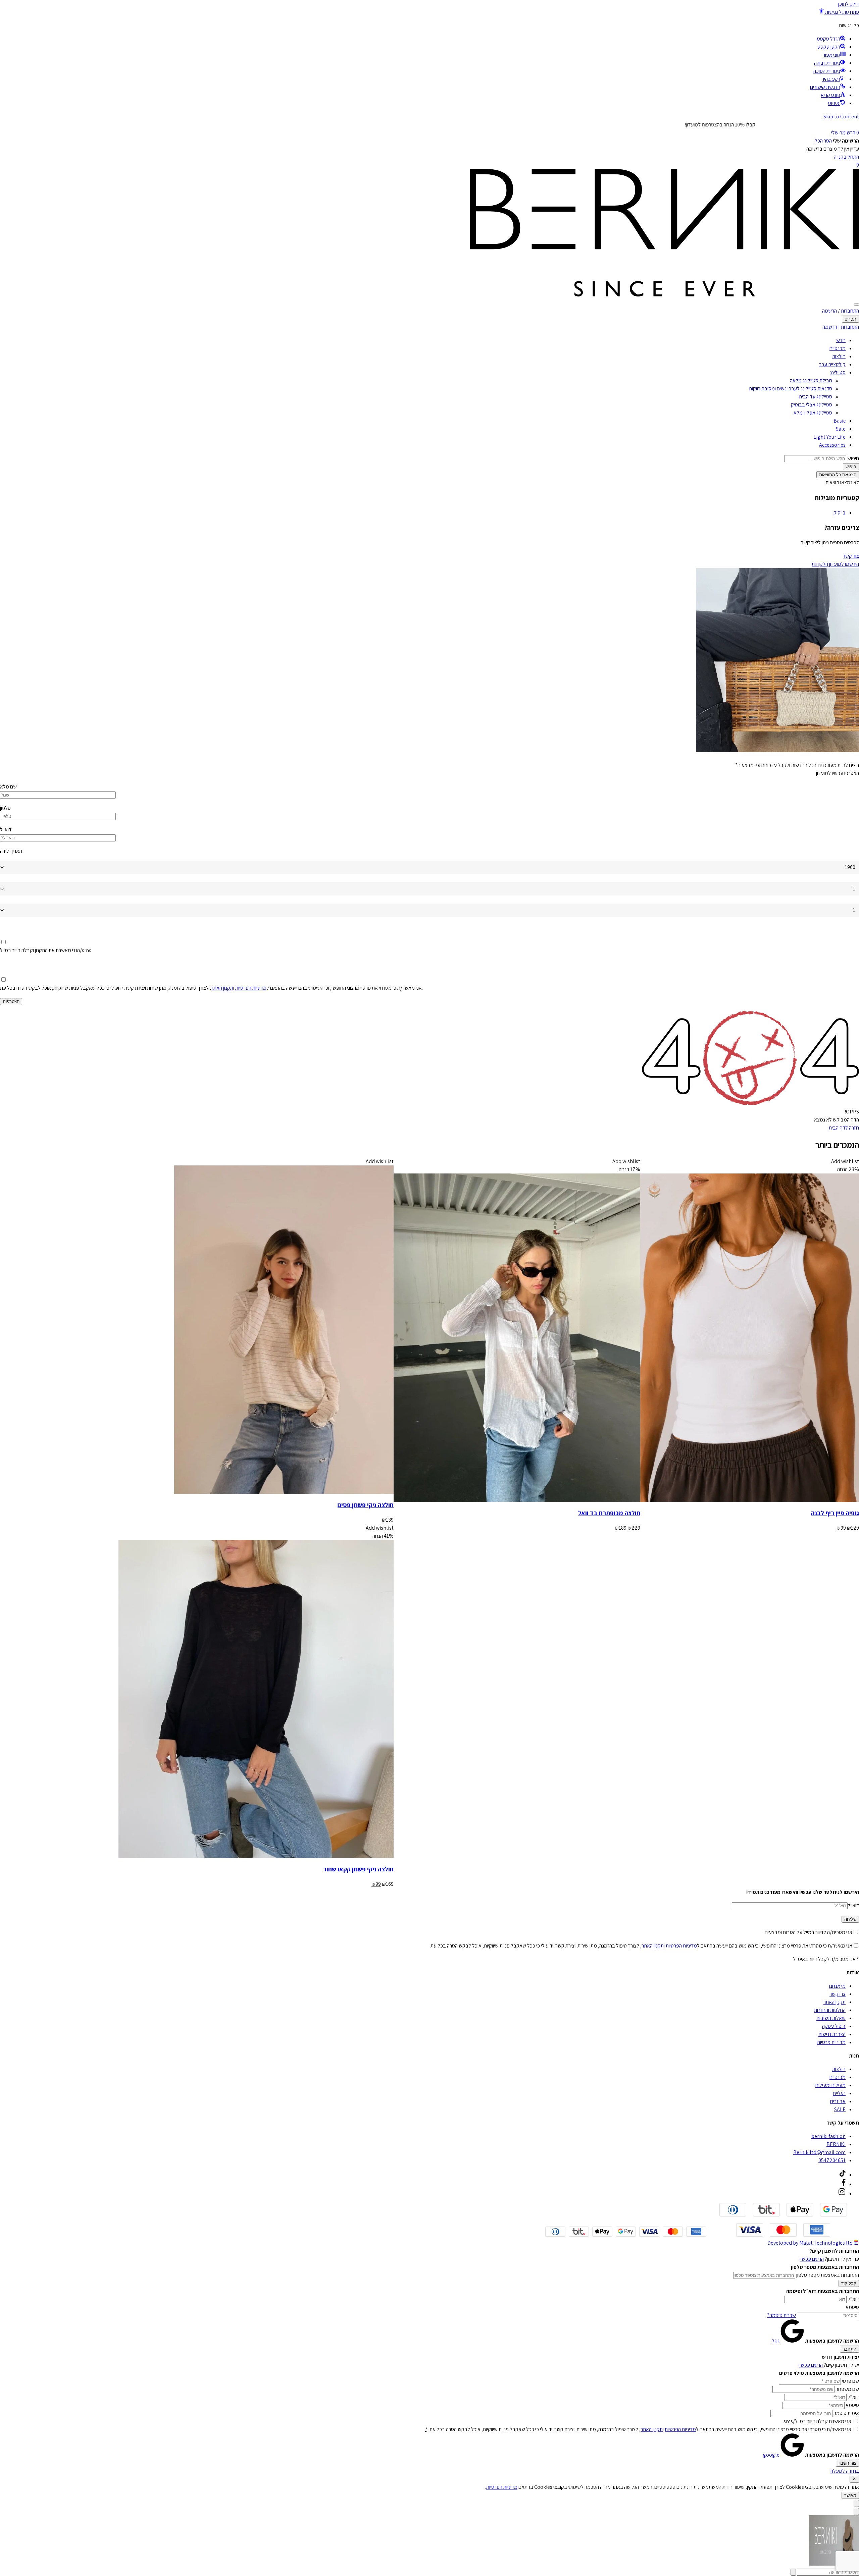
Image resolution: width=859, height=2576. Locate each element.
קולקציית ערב (832, 364)
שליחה (850, 1919)
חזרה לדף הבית (844, 1128)
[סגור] (854, 2479)
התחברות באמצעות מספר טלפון (828, 2275)
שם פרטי (850, 2381)
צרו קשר (838, 1994)
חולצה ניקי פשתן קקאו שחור (358, 1869)
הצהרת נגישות (832, 2034)
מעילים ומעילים (830, 2085)
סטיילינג (838, 372)
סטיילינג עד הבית (816, 397)
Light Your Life (829, 437)
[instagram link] (842, 2194)
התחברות (850, 311)
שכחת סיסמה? (781, 2315)
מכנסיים (838, 348)
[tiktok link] (843, 2175)
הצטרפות (11, 1002)
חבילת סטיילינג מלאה (811, 380)
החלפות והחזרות (830, 2010)
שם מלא (8, 787)
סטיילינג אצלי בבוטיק (812, 405)
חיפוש (853, 458)
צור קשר (851, 556)
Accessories (832, 445)
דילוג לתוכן (849, 4)
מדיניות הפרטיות (251, 988)
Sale (841, 429)
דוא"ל (853, 2299)
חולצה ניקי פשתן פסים (366, 1505)
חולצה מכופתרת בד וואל (609, 1513)
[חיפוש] (856, 305)
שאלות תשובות (831, 2018)
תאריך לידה (11, 851)
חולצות (839, 356)
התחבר (849, 2349)
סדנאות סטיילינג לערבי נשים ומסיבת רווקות (791, 389)
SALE (840, 2109)
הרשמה (829, 311)
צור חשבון (847, 2463)
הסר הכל (823, 141)
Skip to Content (841, 117)
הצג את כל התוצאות (838, 475)
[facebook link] (844, 2184)
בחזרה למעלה (845, 2471)
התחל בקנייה (846, 157)
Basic (840, 421)
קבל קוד (849, 2283)
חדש (841, 340)
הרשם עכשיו (812, 2259)
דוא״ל (6, 830)
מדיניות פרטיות (831, 2042)
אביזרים (838, 2101)
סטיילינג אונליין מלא (813, 413)
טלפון (5, 808)
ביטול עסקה (834, 2026)
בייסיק (840, 513)
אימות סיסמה (846, 2413)
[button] (839, 12)
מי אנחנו (837, 1986)
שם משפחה (847, 2389)
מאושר (850, 2495)
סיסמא (852, 2307)
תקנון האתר (222, 988)
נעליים (839, 2093)
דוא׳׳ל (853, 1905)
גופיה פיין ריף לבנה (835, 1513)
